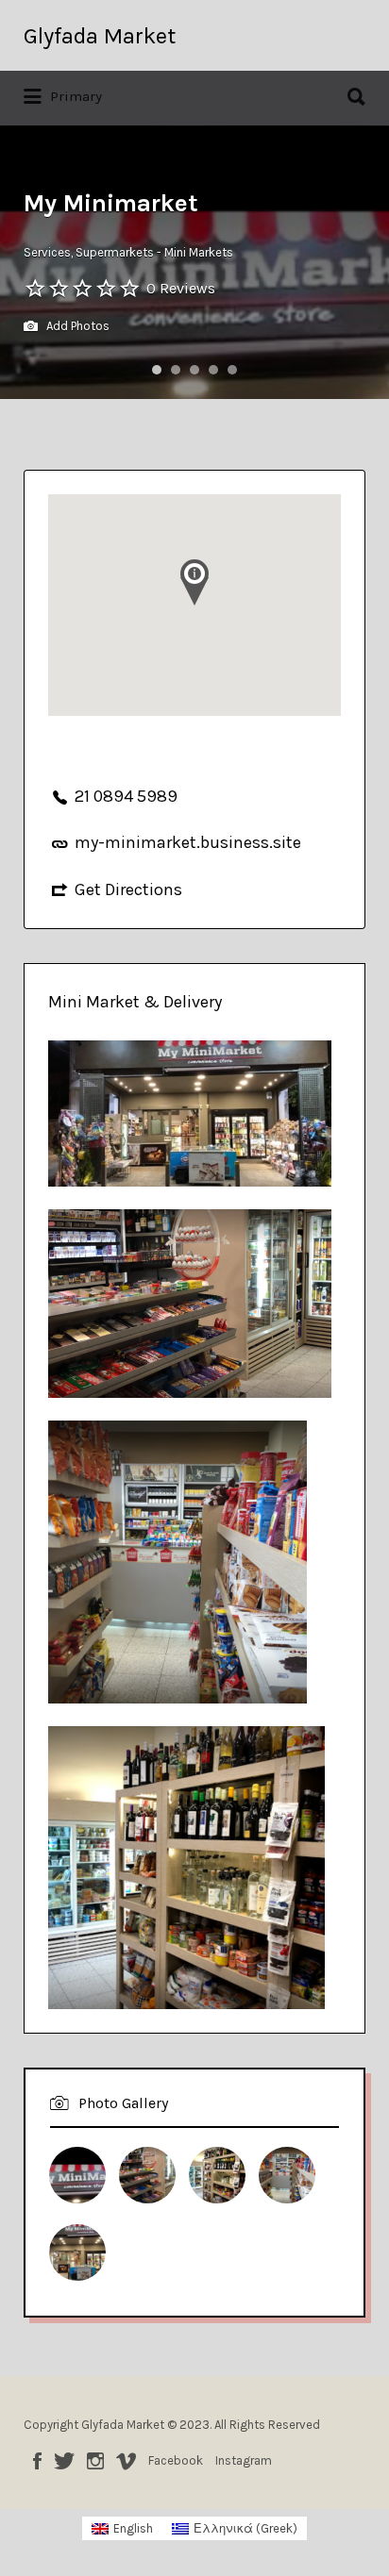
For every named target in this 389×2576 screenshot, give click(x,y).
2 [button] (176, 370)
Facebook (37, 2461)
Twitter (64, 2461)
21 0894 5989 (126, 796)
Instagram (95, 2461)
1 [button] (157, 370)
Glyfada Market (100, 36)
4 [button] (213, 370)
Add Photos (76, 326)
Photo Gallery (123, 2103)
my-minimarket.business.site (188, 842)
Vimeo (126, 2461)
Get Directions (128, 889)
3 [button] (194, 370)
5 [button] (232, 370)
